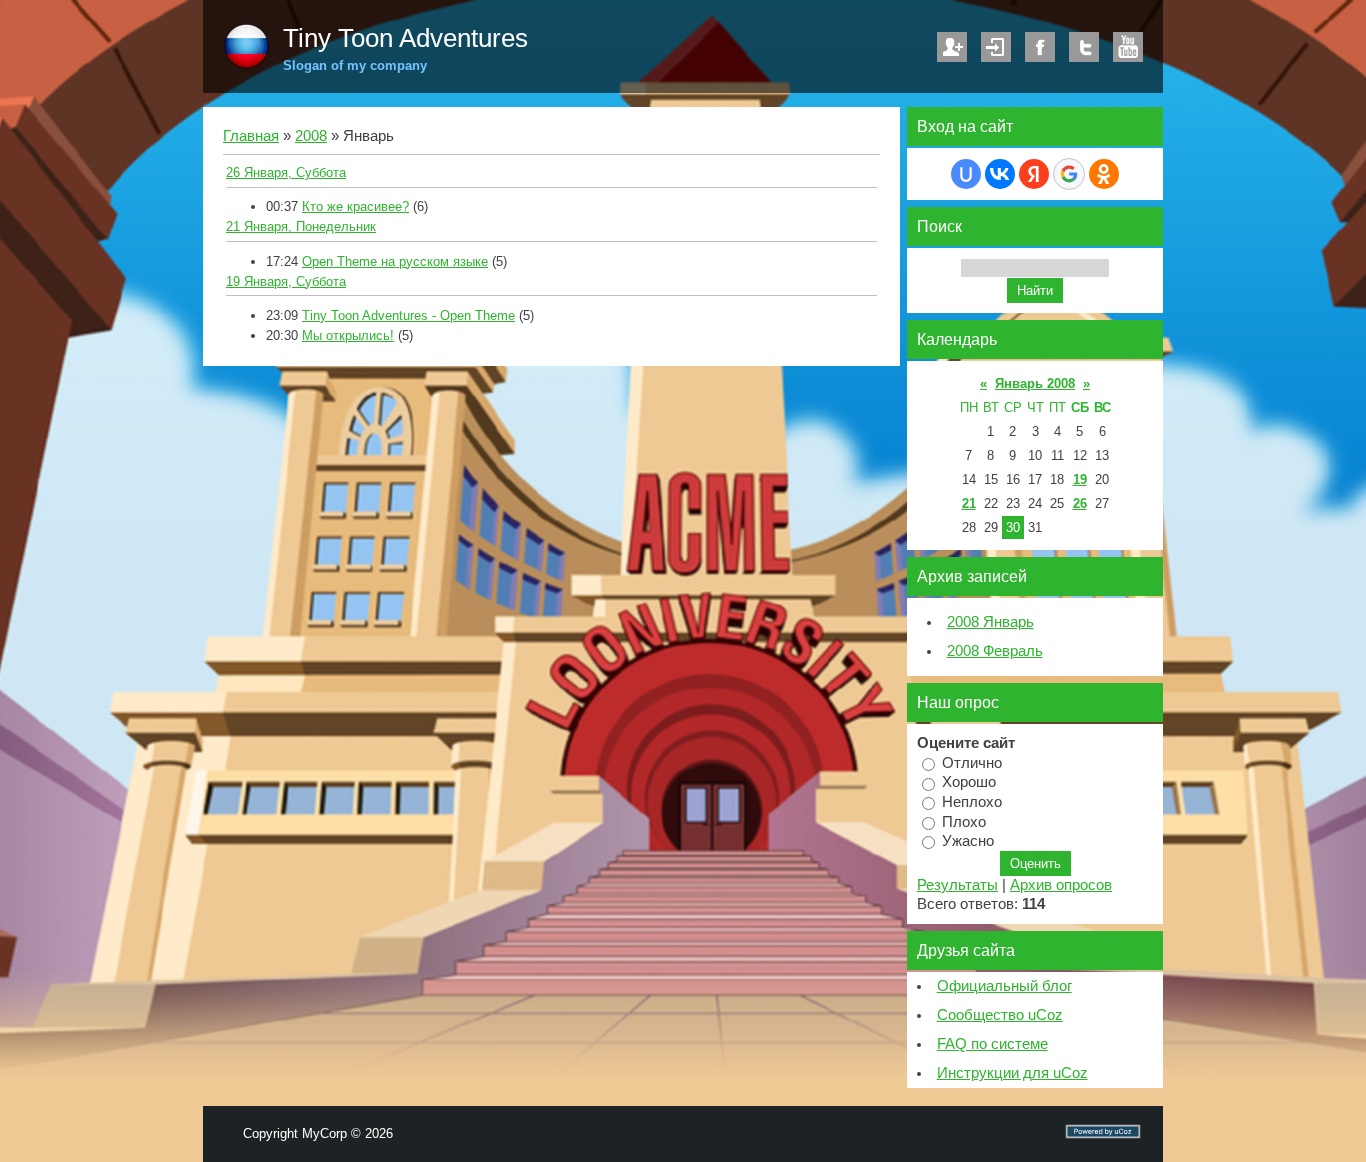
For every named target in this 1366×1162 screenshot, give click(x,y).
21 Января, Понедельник (301, 226)
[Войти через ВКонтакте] (1000, 174)
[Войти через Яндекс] (1034, 174)
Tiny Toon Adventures (405, 38)
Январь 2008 (1035, 383)
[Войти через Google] (1069, 174)
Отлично (972, 762)
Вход (996, 47)
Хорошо (969, 782)
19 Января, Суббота (286, 281)
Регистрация (952, 47)
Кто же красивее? (355, 206)
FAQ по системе (992, 1044)
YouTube (1128, 47)
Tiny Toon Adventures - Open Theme (408, 315)
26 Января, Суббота (286, 172)
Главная (251, 136)
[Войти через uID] (966, 174)
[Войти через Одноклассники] (1104, 174)
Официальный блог (1004, 986)
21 (969, 503)
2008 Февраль (995, 651)
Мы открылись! (348, 335)
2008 (311, 136)
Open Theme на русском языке (395, 261)
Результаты (957, 885)
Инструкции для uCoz (1012, 1073)
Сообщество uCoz (1000, 1015)
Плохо (964, 821)
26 (1080, 503)
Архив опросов (1061, 885)
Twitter (1084, 47)
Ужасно (968, 841)
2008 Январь (990, 622)
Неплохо (972, 802)
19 (1080, 479)
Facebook (1040, 47)
